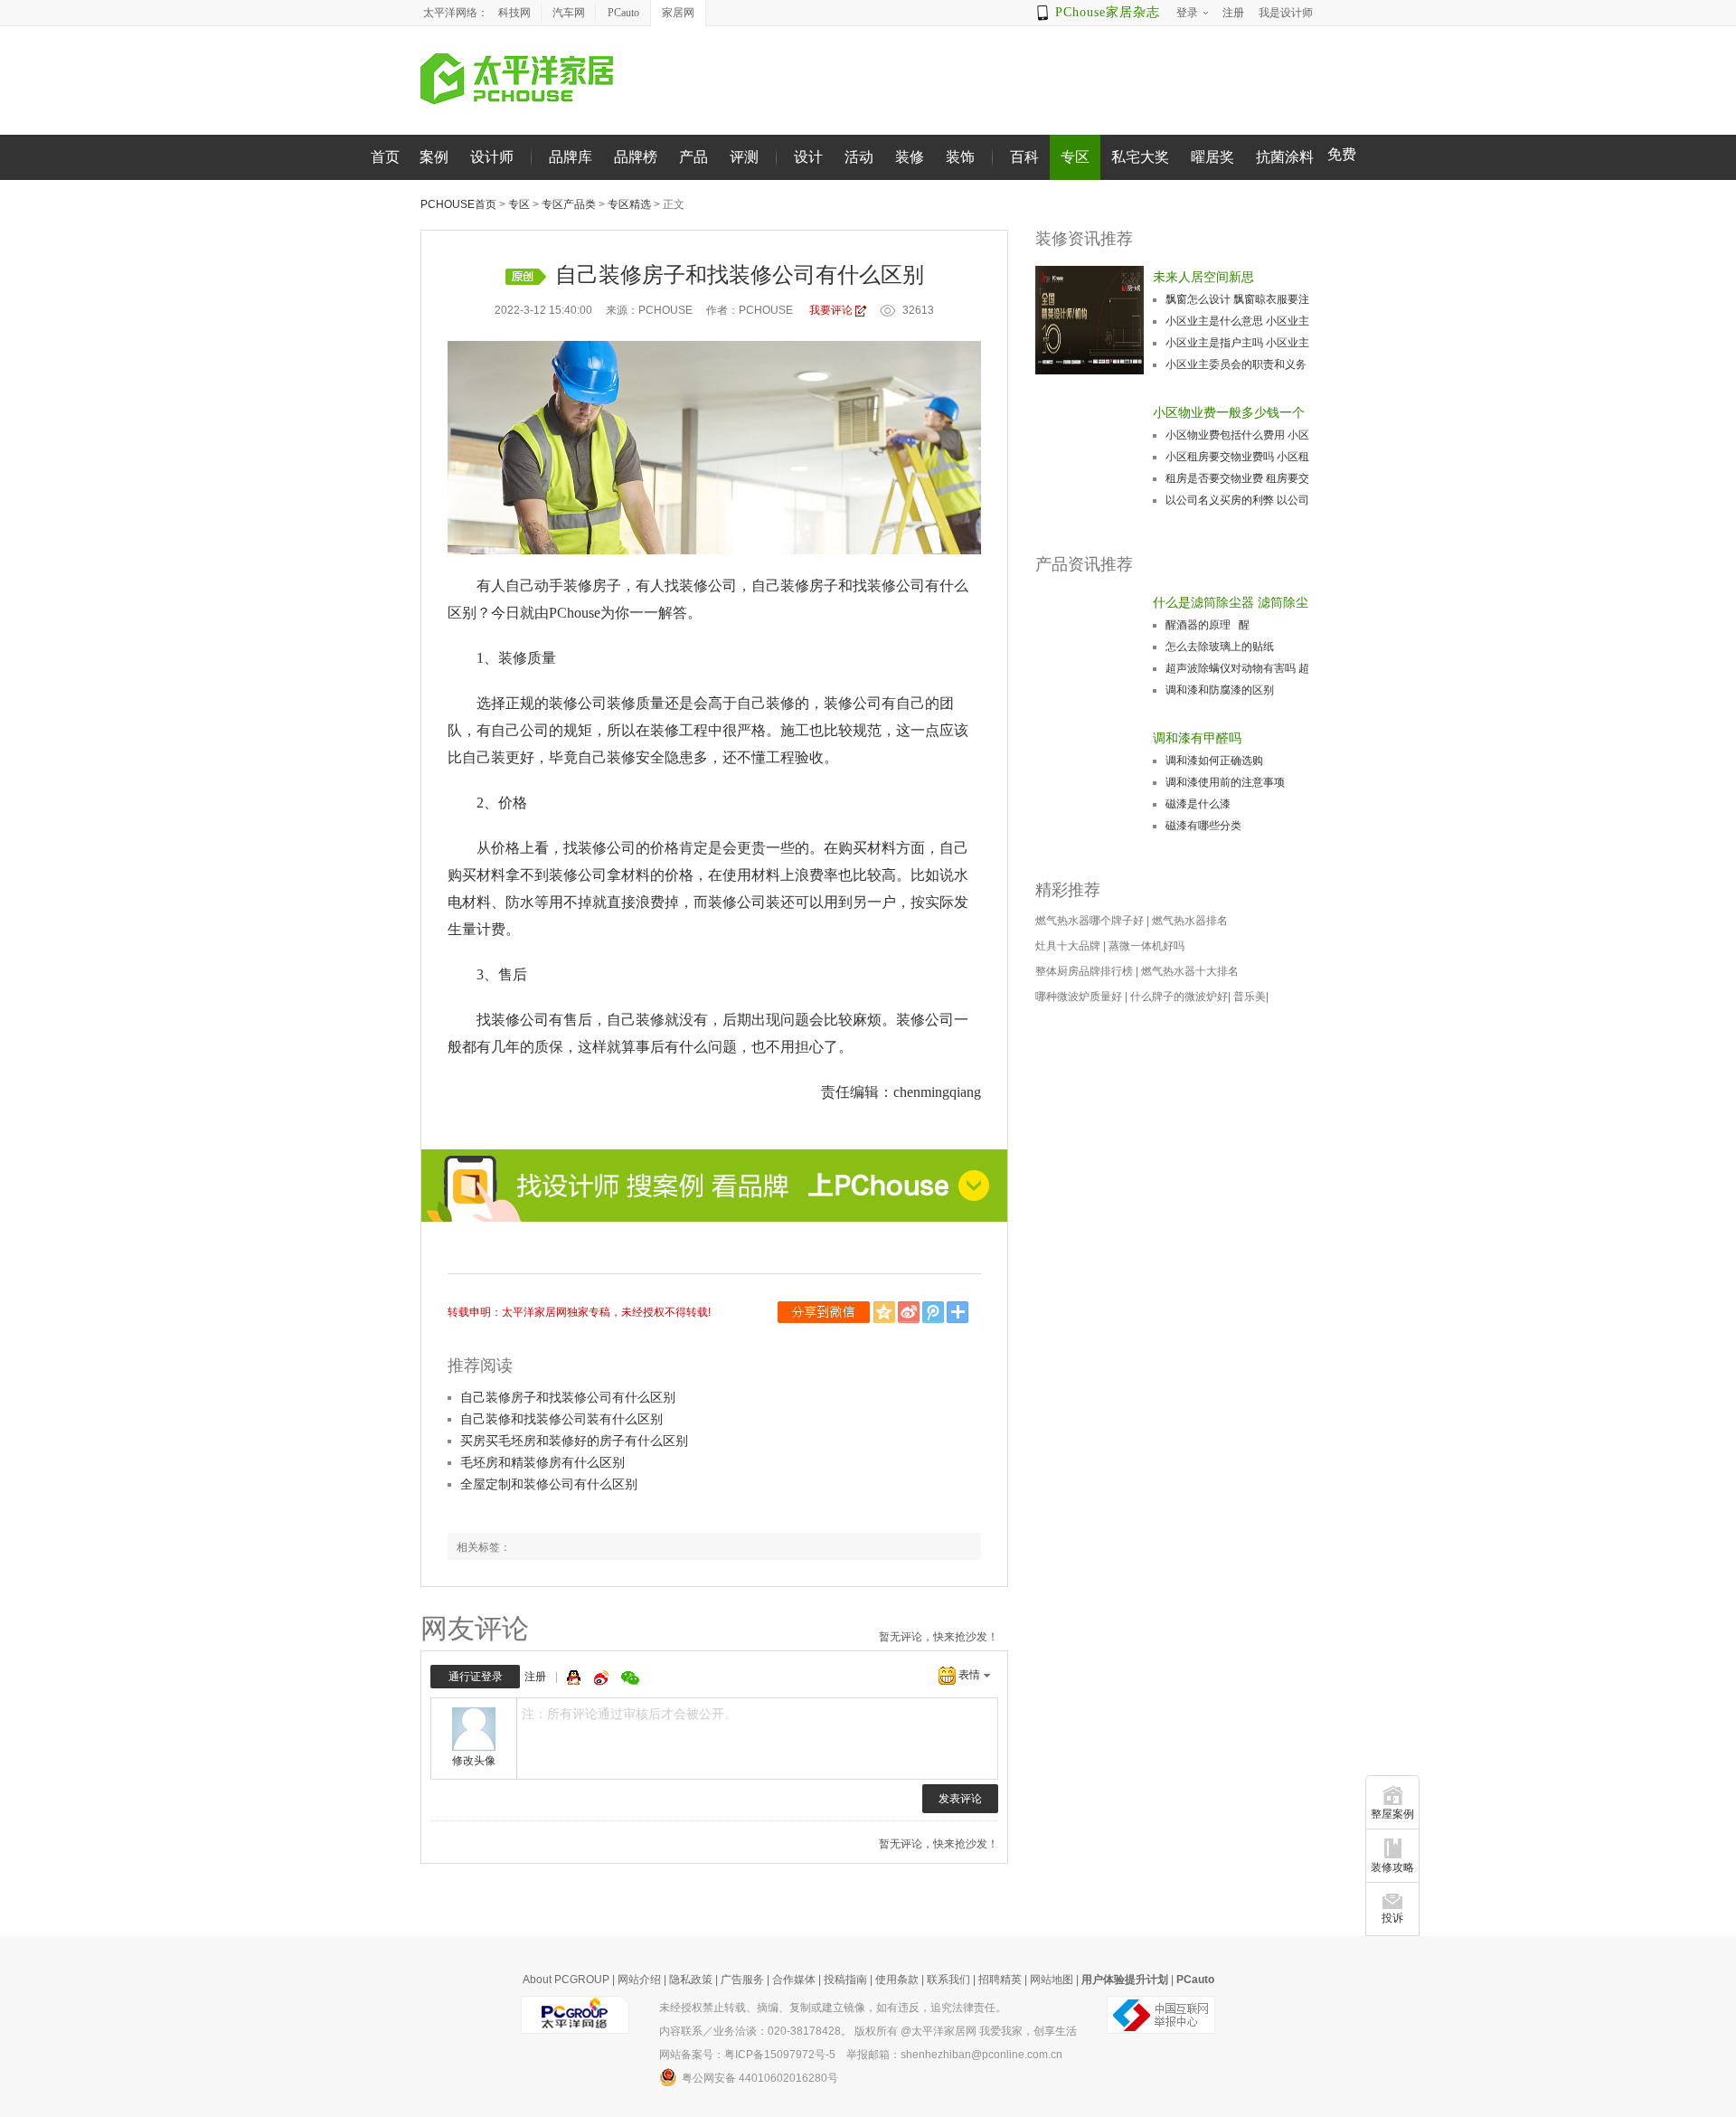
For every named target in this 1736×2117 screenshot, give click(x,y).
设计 (808, 157)
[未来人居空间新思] (1090, 320)
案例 (434, 157)
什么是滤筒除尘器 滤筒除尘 (1231, 602)
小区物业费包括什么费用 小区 (1237, 435)
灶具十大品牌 (1068, 946)
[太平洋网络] (575, 2014)
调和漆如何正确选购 (1214, 761)
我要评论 (831, 310)
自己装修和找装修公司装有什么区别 (561, 1419)
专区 (1075, 157)
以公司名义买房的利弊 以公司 (1237, 500)
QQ (576, 1678)
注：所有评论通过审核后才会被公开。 (629, 1714)
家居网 (678, 13)
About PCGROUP (566, 1980)
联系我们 (948, 1980)
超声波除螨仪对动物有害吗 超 (1237, 668)
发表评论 (960, 1799)
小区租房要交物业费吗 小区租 (1237, 457)
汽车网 (569, 13)
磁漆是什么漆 (1198, 804)
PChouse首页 (458, 204)
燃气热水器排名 (1190, 921)
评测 (744, 157)
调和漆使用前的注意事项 (1225, 782)
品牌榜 (636, 157)
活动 (859, 157)
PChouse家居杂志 (1108, 12)
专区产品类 (569, 204)
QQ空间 (886, 1312)
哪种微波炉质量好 (1079, 997)
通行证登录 (476, 1677)
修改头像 (474, 1761)
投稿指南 (845, 1980)
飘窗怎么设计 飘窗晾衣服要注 (1237, 299)
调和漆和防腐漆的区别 (1220, 690)
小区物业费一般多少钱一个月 (1229, 414)
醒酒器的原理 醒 (1208, 625)
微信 (826, 1312)
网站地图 (1052, 1980)
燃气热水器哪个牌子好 (1090, 921)
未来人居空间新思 (1203, 277)
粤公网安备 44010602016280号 (760, 2078)
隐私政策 (691, 1980)
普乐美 (1250, 997)
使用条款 (897, 1980)
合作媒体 (794, 1980)
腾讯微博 (934, 1312)
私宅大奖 (1140, 157)
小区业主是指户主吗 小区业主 (1237, 343)
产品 (693, 157)
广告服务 (742, 1980)
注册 (535, 1677)
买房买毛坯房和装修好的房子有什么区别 (574, 1441)
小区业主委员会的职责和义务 (1236, 364)
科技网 (514, 13)
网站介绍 (639, 1980)
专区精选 (629, 204)
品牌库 (571, 157)
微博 (603, 1678)
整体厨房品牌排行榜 (1084, 971)
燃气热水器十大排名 (1190, 971)
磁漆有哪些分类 (1203, 826)
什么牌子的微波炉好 (1179, 997)
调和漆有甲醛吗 (1197, 738)
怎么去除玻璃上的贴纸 (1220, 647)
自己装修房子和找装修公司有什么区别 (568, 1397)
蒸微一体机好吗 (1146, 946)
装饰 (960, 157)
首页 (385, 157)
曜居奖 (1212, 157)
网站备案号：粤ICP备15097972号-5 (747, 2055)
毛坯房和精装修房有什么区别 (542, 1462)
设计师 (492, 157)
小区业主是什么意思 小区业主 (1237, 321)
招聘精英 (1000, 1980)
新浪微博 (910, 1312)
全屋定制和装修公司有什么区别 (549, 1484)
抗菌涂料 (1285, 157)
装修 (910, 157)
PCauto (623, 13)
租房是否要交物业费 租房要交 (1237, 478)
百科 (1024, 157)
